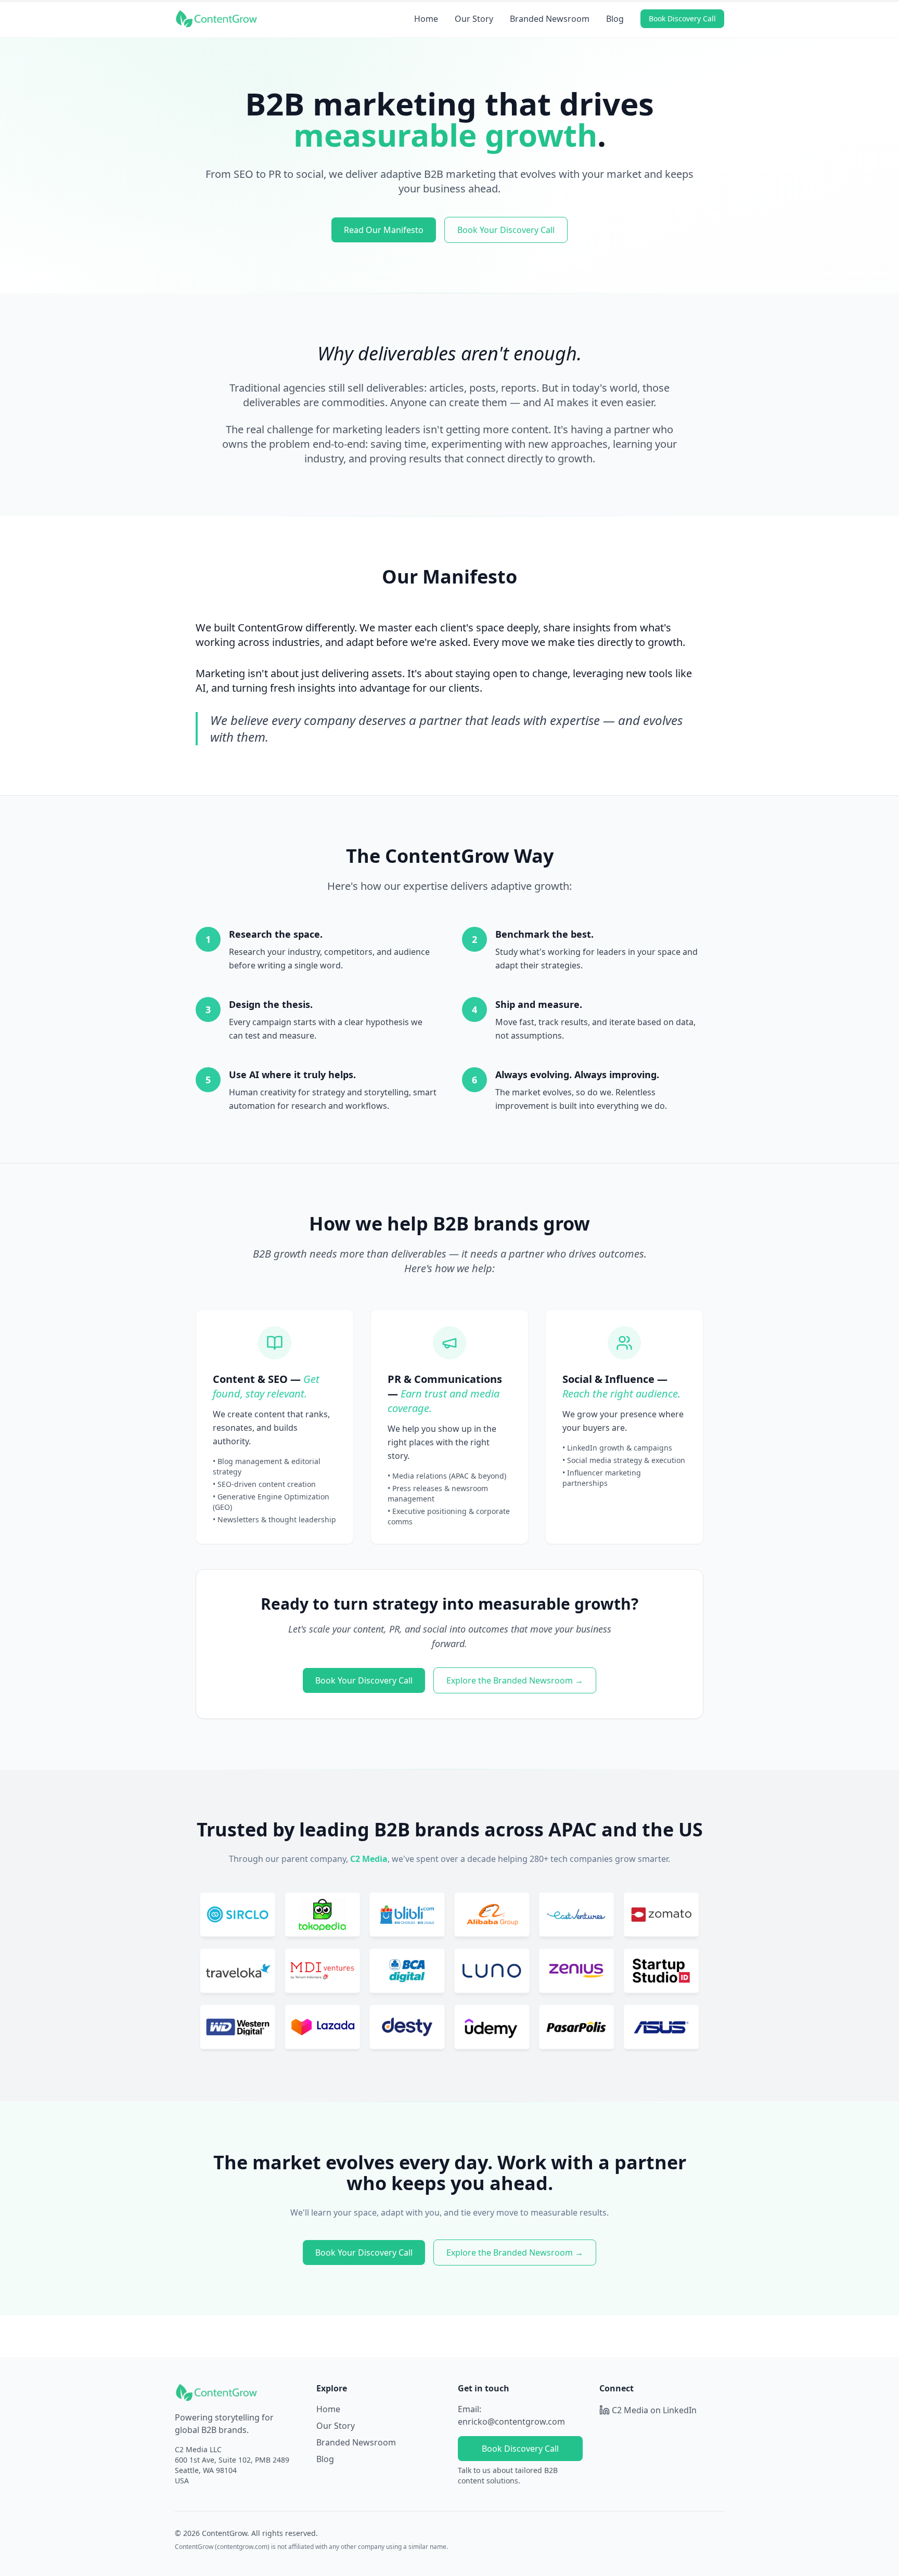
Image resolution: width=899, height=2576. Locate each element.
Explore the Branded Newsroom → (515, 1680)
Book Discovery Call (682, 18)
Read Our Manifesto (384, 230)
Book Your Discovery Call (506, 230)
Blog (615, 19)
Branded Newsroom (550, 19)
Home (426, 19)
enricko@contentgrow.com (511, 2422)
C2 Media (369, 1859)
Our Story (474, 19)
